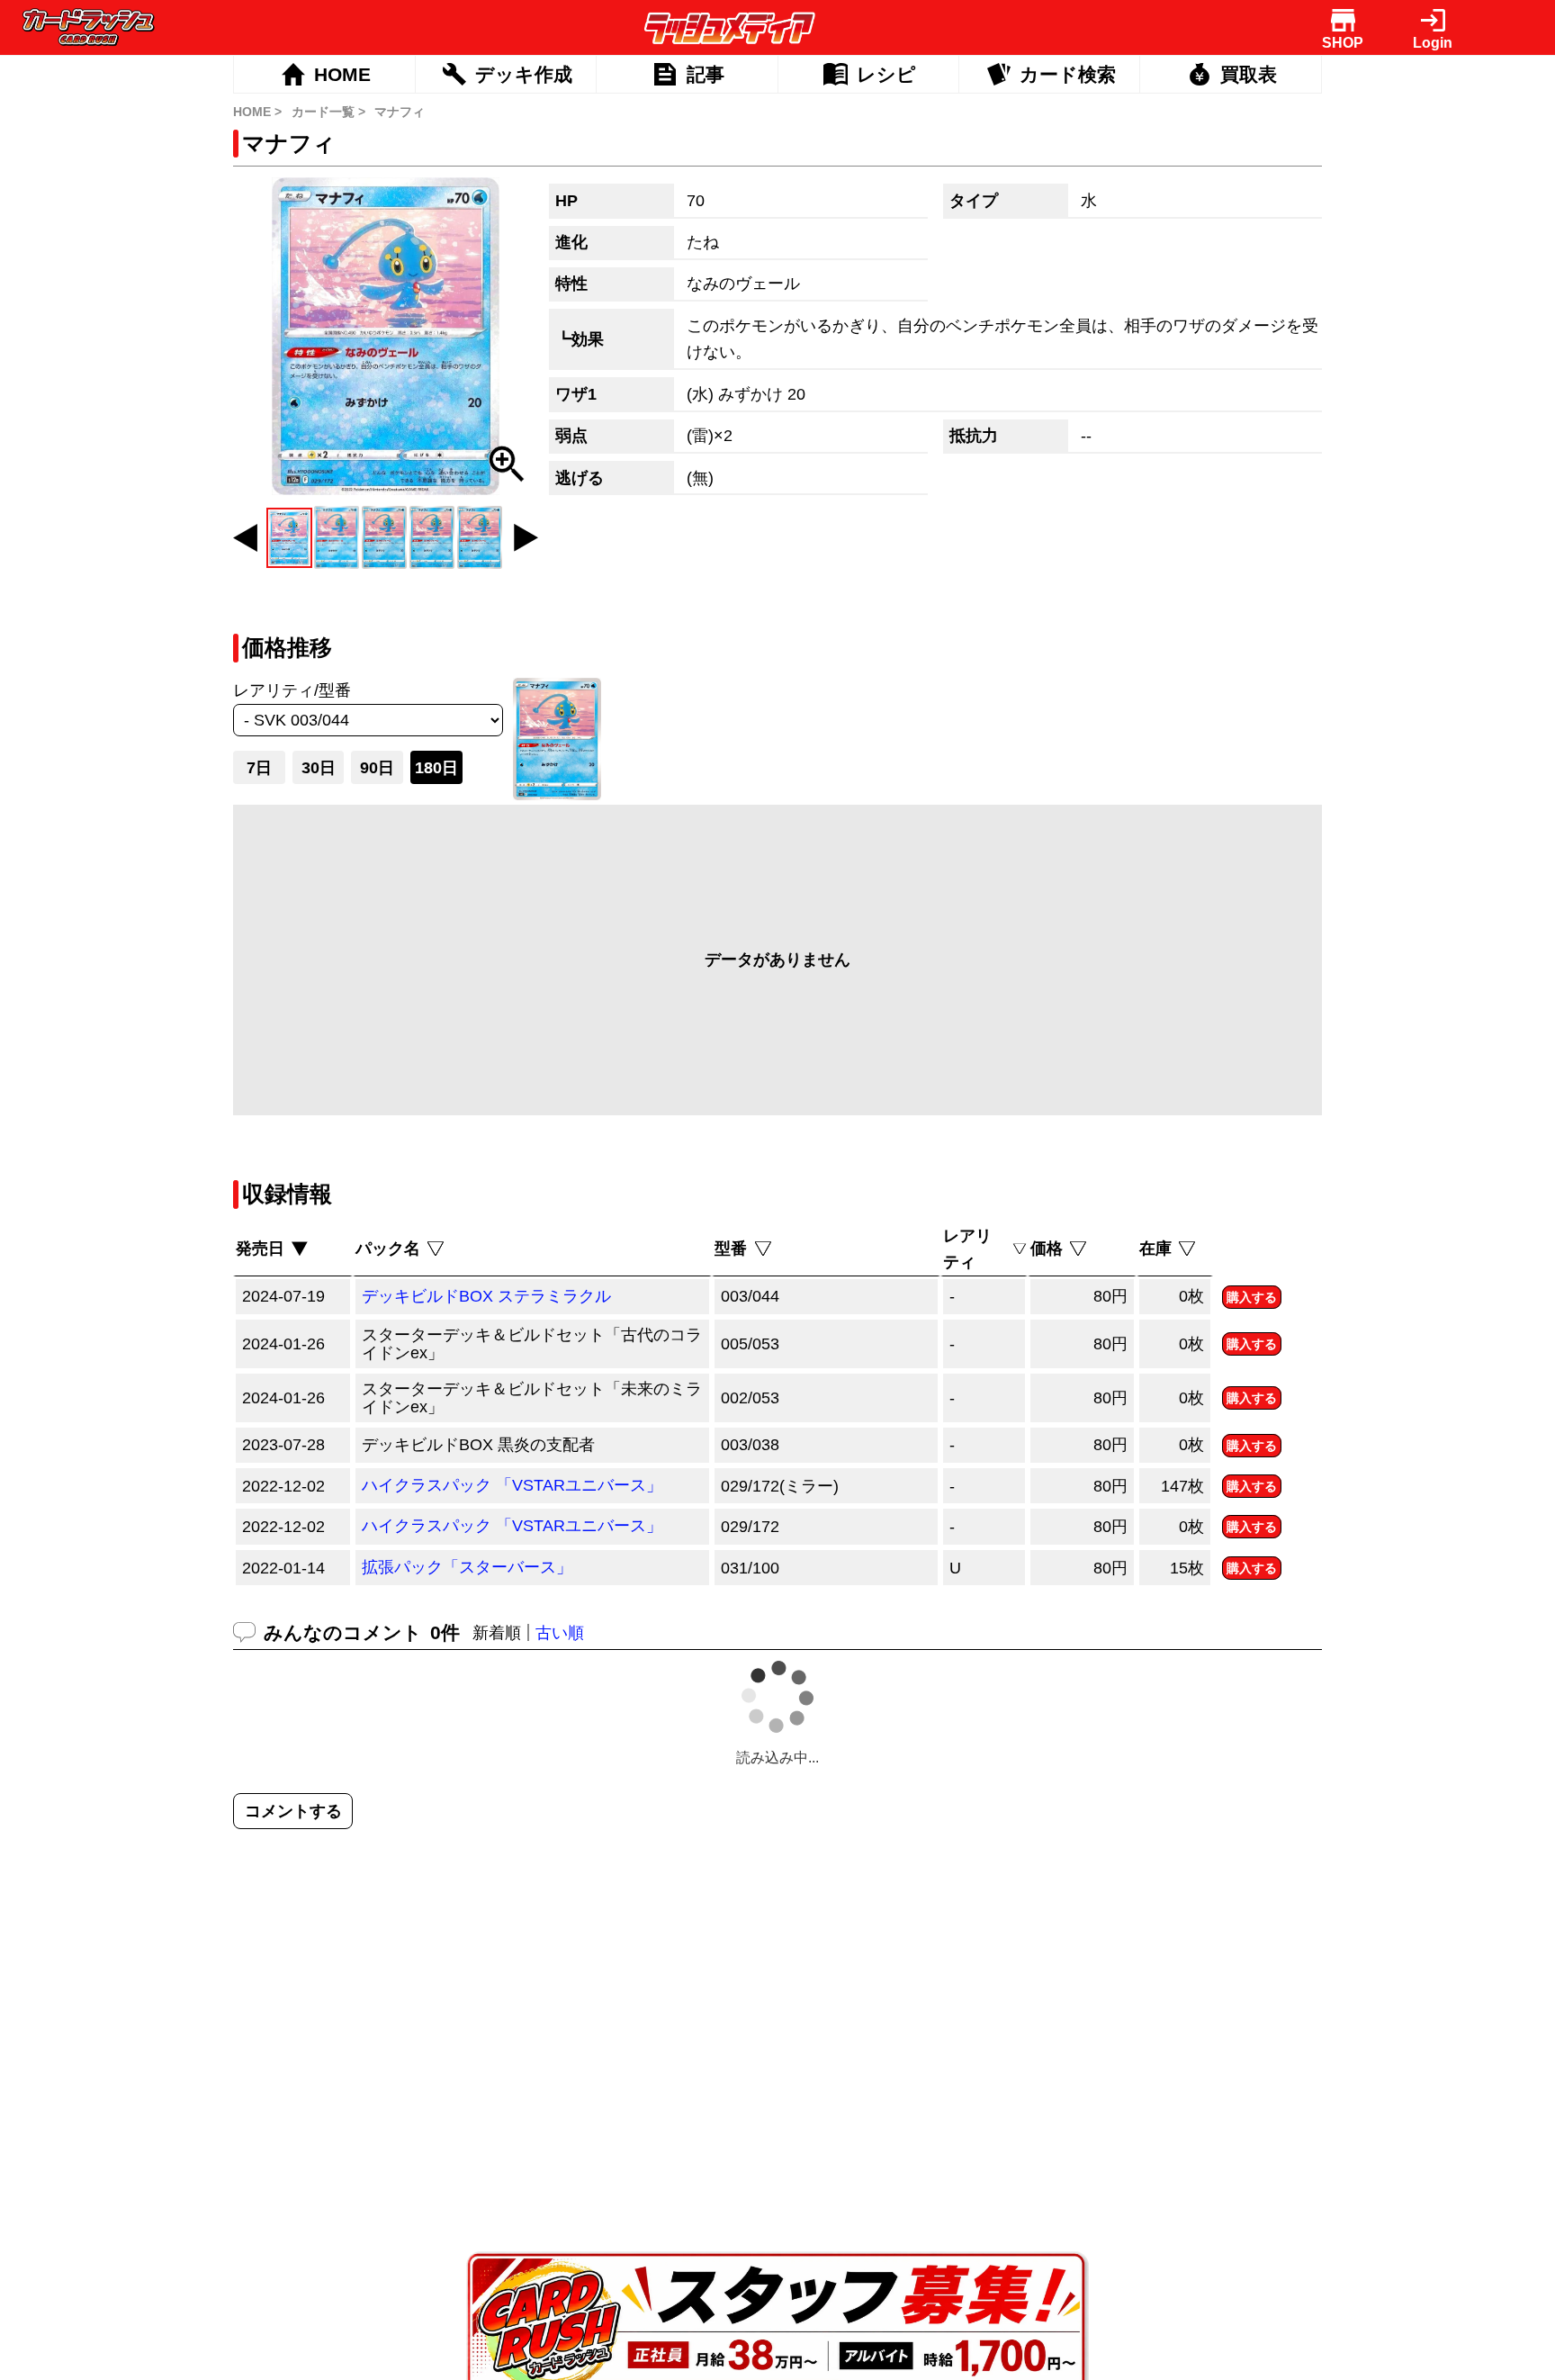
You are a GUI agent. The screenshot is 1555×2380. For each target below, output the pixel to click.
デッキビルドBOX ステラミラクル (486, 1296)
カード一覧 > (328, 112)
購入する (1252, 1297)
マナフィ (400, 112)
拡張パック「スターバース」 (467, 1567)
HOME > (257, 112)
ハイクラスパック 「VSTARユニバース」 (512, 1485)
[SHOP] (1343, 20)
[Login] (1433, 20)
